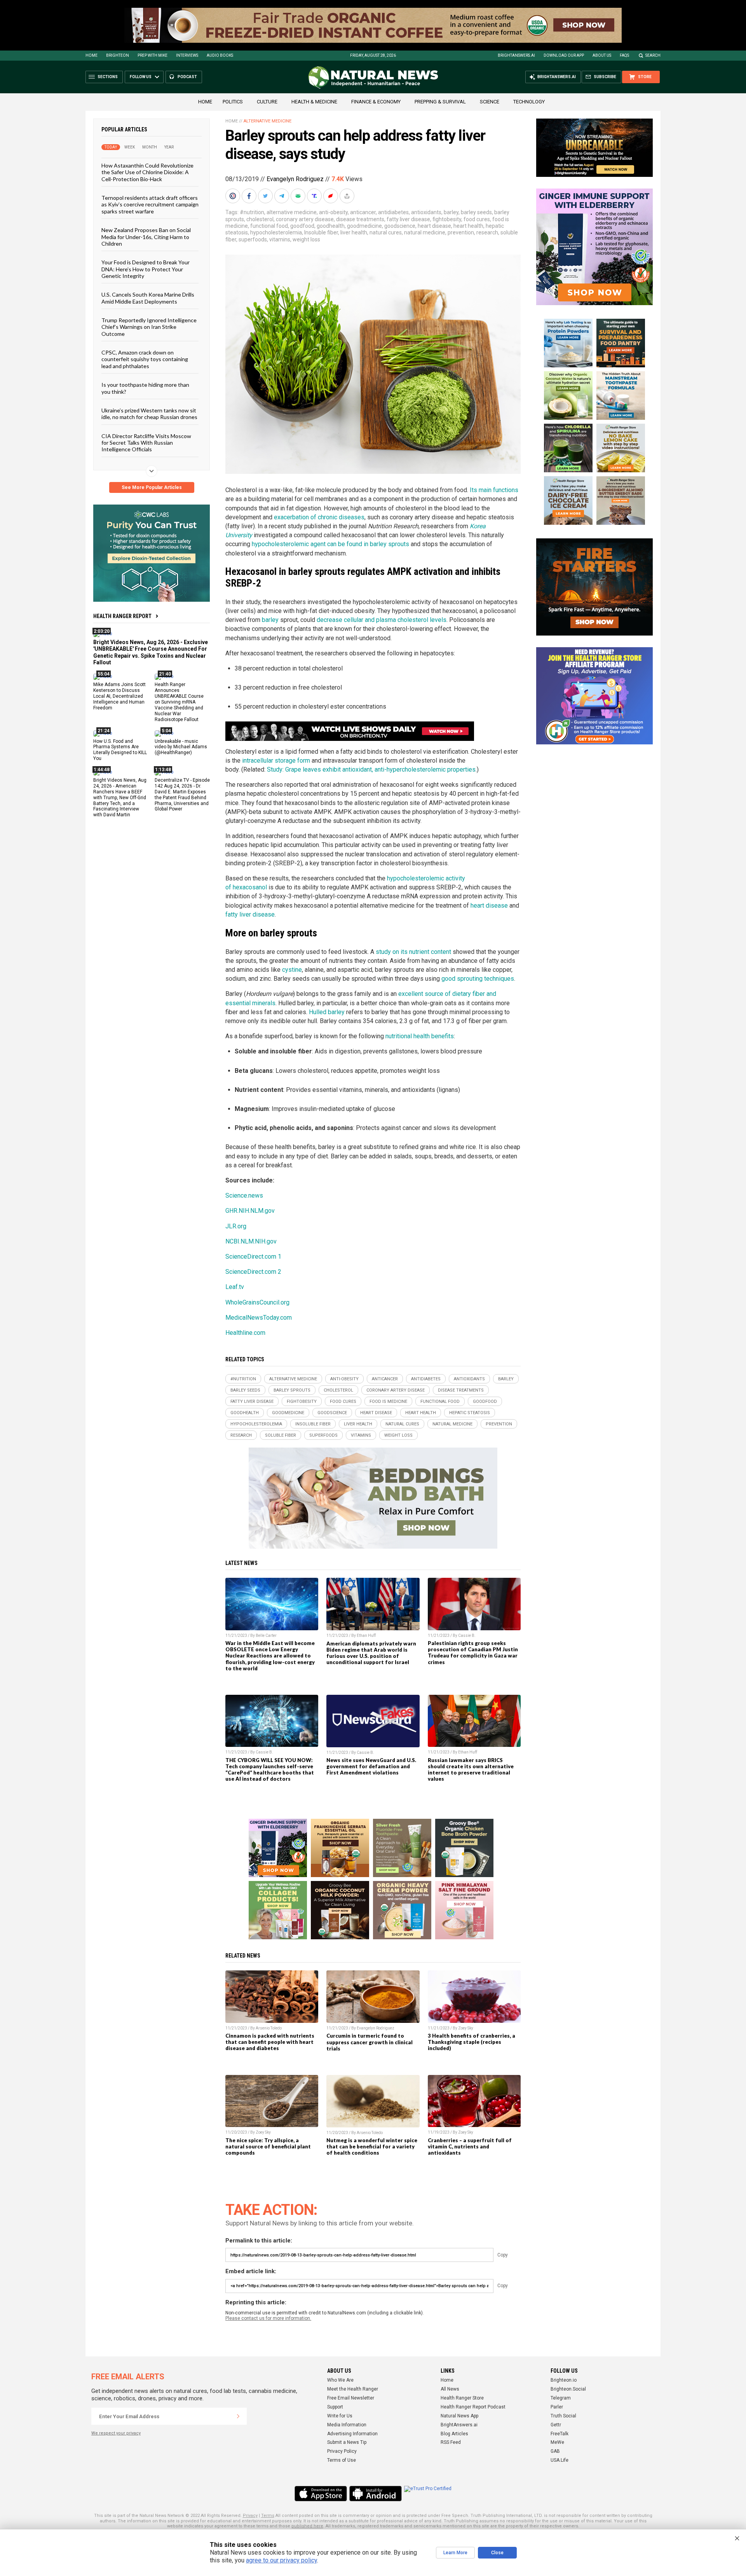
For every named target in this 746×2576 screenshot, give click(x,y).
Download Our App (564, 55)
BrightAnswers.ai (516, 55)
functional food (269, 226)
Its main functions (494, 490)
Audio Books (220, 55)
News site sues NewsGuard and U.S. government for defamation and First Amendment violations (371, 1766)
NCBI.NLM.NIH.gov (251, 1241)
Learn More (455, 2553)
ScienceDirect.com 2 (253, 1272)
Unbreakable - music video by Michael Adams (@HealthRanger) (181, 747)
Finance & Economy (376, 102)
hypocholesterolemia (276, 232)
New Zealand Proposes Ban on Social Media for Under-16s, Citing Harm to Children (146, 237)
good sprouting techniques (478, 979)
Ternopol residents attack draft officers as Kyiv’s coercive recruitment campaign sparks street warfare (150, 204)
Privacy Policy (342, 2451)
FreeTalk (559, 2434)
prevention (461, 232)
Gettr (556, 2425)
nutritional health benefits (420, 1036)
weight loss (306, 239)
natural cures (386, 232)
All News (450, 2389)
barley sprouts (292, 1390)
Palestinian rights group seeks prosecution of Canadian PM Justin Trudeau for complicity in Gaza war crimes (473, 1652)
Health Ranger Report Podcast (473, 2407)
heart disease (434, 226)
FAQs (624, 55)
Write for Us (340, 2416)
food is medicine (388, 1402)
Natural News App (459, 2416)
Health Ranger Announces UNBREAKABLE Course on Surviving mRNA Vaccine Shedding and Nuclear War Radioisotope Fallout (179, 702)
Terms (268, 2516)
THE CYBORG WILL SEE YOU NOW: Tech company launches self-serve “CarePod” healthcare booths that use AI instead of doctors (270, 1769)
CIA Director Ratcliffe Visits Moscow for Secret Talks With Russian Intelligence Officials (146, 442)
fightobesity (447, 219)
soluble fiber (281, 1435)
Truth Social (563, 2416)
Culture (267, 102)
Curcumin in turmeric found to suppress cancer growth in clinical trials (370, 2042)
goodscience (400, 226)
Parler (557, 2407)
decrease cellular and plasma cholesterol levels (382, 620)
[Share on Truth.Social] (315, 196)
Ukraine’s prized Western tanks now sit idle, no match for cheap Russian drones (149, 414)
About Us (602, 55)
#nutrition (252, 212)
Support (335, 2407)
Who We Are (340, 2380)
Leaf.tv (235, 1287)
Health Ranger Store (462, 2398)
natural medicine (425, 232)
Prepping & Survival (440, 102)
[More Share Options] (348, 196)
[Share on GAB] (299, 196)
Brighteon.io (564, 2380)
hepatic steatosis (470, 1413)
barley (451, 212)
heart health (468, 226)
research (487, 232)
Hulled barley (327, 1012)
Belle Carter (266, 1636)
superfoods (253, 239)
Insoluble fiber (321, 232)
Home (92, 55)
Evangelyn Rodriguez (295, 179)
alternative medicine (292, 212)
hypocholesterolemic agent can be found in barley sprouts (330, 544)
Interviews (187, 55)
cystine (292, 970)
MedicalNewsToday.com (259, 1318)
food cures (477, 219)
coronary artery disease (305, 219)
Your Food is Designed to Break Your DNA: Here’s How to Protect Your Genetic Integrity (146, 269)
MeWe (557, 2442)
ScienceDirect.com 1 (253, 1257)
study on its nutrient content (413, 952)
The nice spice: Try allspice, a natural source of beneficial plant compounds (268, 2146)
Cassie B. (467, 1636)
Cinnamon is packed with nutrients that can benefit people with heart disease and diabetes (270, 2042)
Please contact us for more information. (268, 2318)
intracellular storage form (276, 761)
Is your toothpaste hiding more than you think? (145, 388)
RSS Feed (451, 2442)
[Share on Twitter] (266, 196)
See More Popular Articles (152, 487)
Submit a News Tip (347, 2442)
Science (490, 102)
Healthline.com (245, 1333)
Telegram (561, 2398)
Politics (233, 102)
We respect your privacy (116, 2433)
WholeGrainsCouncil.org (257, 1302)
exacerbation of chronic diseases (319, 517)
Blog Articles (454, 2434)
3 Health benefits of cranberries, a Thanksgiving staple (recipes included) (471, 2042)
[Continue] (238, 2416)
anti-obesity (333, 212)
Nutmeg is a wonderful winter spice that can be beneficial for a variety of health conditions (372, 2146)
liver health (354, 232)
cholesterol (260, 219)
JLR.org (236, 1226)
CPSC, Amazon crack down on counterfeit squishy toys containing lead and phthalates (145, 359)
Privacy (250, 2516)
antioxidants (426, 212)
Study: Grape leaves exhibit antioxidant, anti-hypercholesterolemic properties (371, 769)
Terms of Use (342, 2460)
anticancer (363, 212)
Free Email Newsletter (351, 2398)
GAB (555, 2451)
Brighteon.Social (568, 2389)
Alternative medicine (268, 121)
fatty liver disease (408, 219)
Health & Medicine (314, 102)
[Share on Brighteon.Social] (234, 196)
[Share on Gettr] (331, 196)
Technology (529, 102)
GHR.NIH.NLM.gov (250, 1211)
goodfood (302, 226)
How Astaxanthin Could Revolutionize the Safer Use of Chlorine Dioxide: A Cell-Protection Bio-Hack (147, 172)
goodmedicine (364, 226)
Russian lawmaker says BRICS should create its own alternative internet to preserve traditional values (471, 1769)
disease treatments (360, 219)
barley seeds (476, 212)
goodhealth (331, 226)
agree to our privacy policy (281, 2560)
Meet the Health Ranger (353, 2389)
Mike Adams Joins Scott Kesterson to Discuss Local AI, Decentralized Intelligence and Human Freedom (119, 696)
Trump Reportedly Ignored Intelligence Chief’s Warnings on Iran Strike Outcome (149, 327)
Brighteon (118, 55)
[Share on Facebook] (250, 196)
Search (653, 55)
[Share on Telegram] (282, 196)
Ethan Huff (366, 1636)
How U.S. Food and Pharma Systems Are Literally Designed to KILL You (120, 750)
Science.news (244, 1195)
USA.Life (559, 2460)
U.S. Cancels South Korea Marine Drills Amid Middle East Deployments (148, 298)
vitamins (280, 239)
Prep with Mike (153, 55)
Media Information (347, 2425)
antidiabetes (393, 212)
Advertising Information (352, 2434)
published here (307, 2526)
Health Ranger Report (122, 616)
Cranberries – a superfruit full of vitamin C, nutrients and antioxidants (470, 2146)
